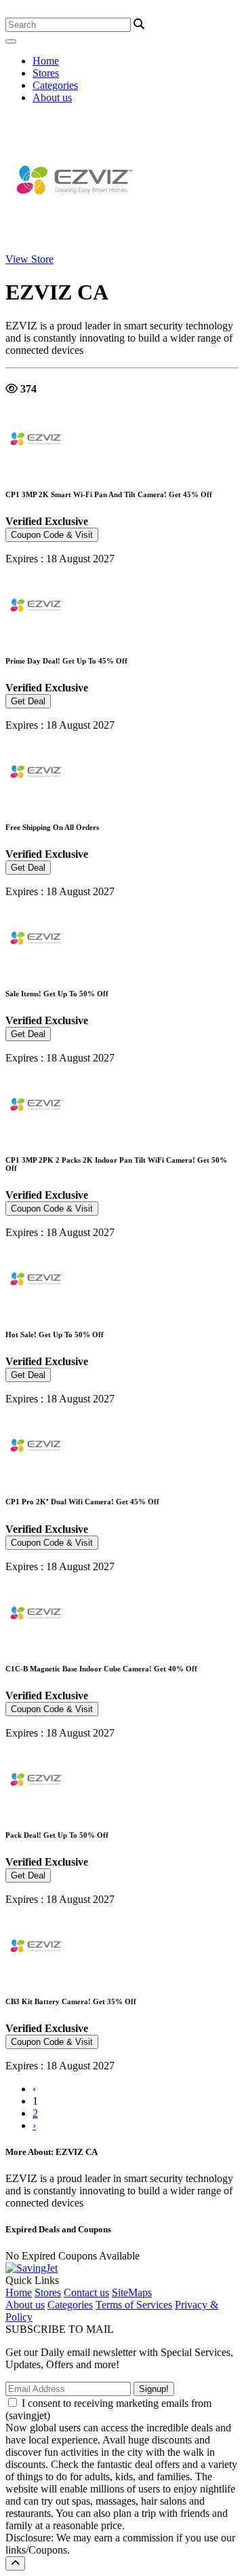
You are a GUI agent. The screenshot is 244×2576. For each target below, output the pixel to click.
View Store (29, 259)
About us (52, 97)
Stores (46, 73)
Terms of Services (134, 2305)
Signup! (154, 2389)
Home (46, 61)
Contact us (86, 2292)
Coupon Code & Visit (52, 535)
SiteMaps (132, 2292)
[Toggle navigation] (11, 41)
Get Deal (28, 701)
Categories (55, 85)
